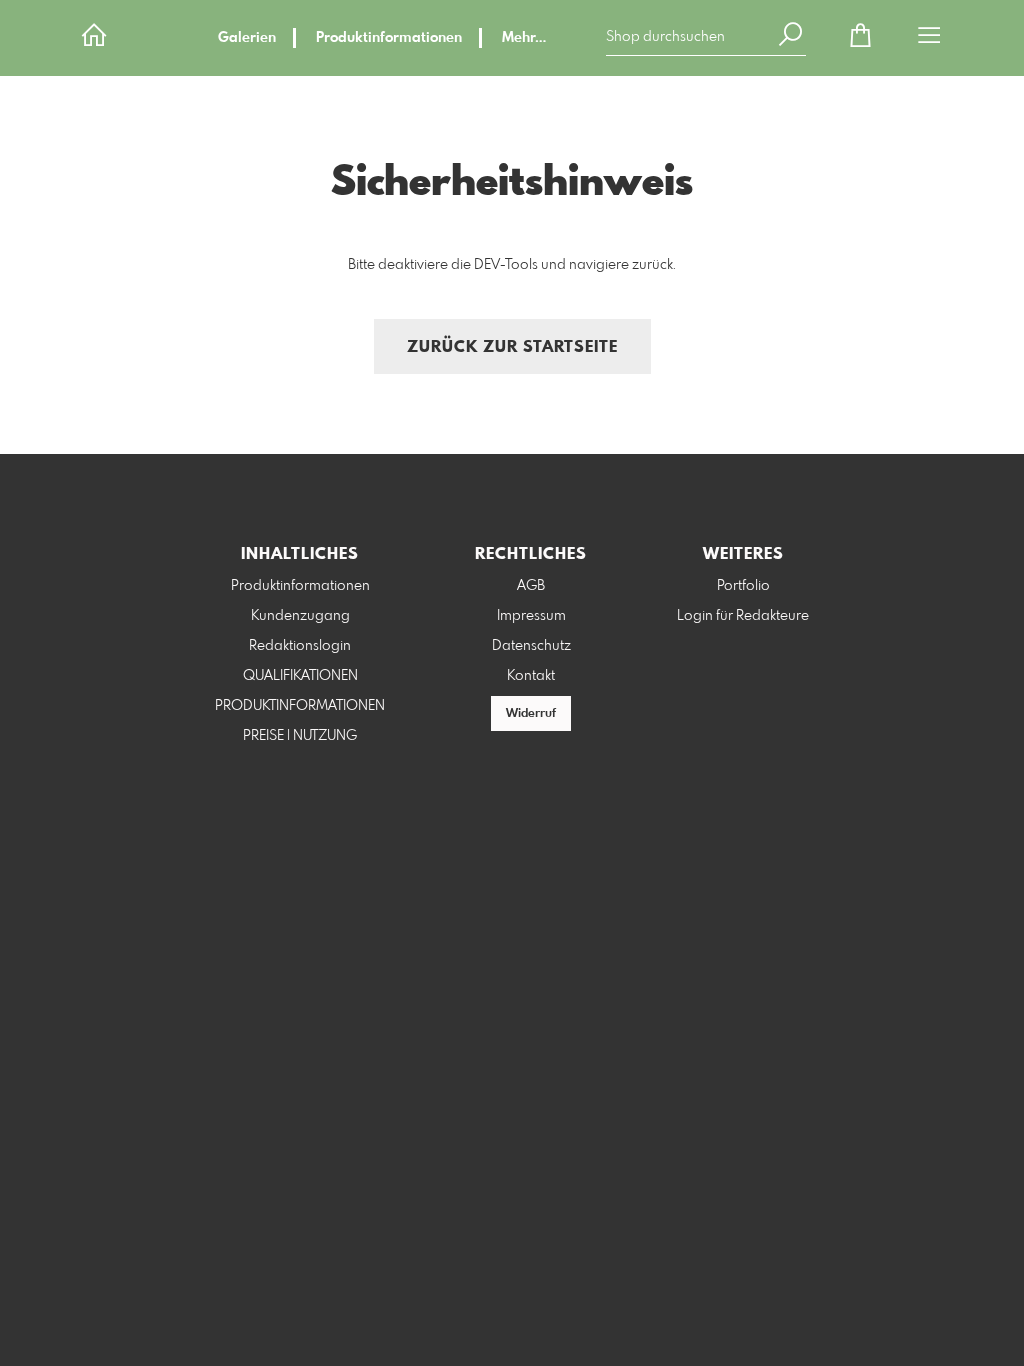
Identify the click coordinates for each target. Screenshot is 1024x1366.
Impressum (531, 616)
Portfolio (743, 586)
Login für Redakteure (743, 616)
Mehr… (524, 38)
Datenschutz (531, 646)
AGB (531, 586)
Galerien (247, 38)
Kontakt (531, 676)
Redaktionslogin (300, 646)
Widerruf (531, 714)
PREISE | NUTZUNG (300, 736)
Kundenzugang (300, 616)
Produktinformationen (389, 38)
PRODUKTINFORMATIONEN (300, 706)
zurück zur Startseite (512, 347)
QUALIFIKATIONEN (300, 676)
